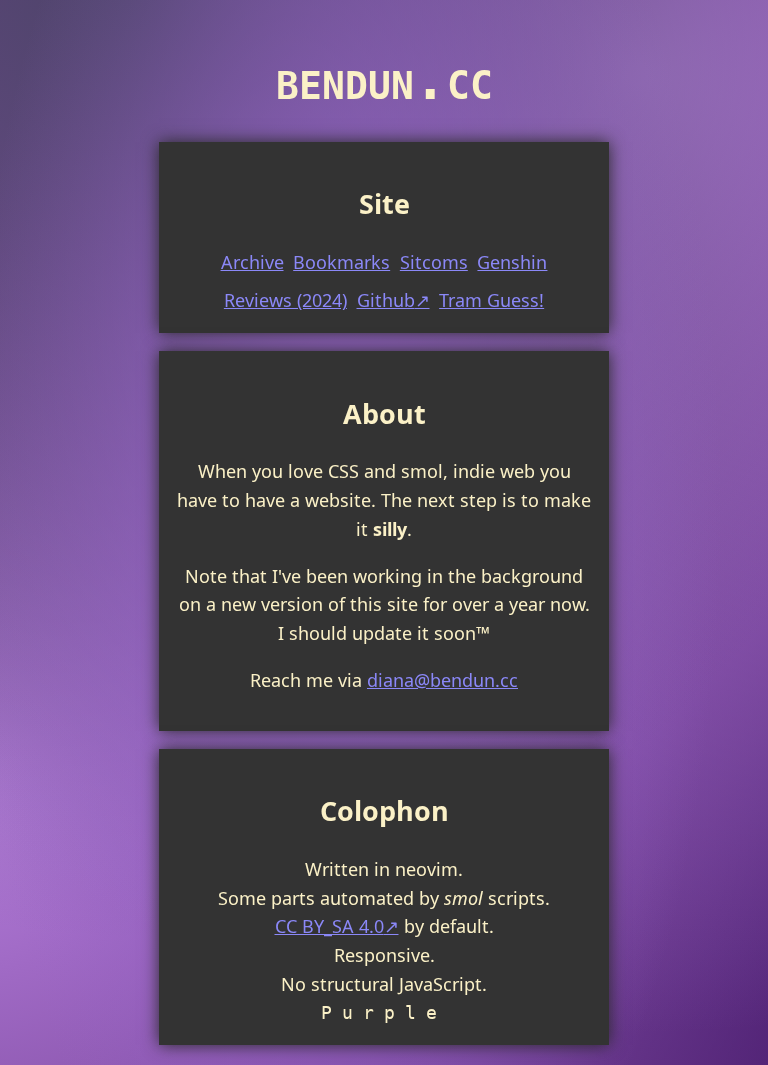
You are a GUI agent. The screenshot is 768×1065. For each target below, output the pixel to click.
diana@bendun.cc (442, 680)
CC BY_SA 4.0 (329, 926)
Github (386, 300)
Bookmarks (341, 262)
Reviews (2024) (285, 300)
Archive (252, 262)
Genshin (512, 262)
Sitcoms (434, 262)
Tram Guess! (491, 300)
